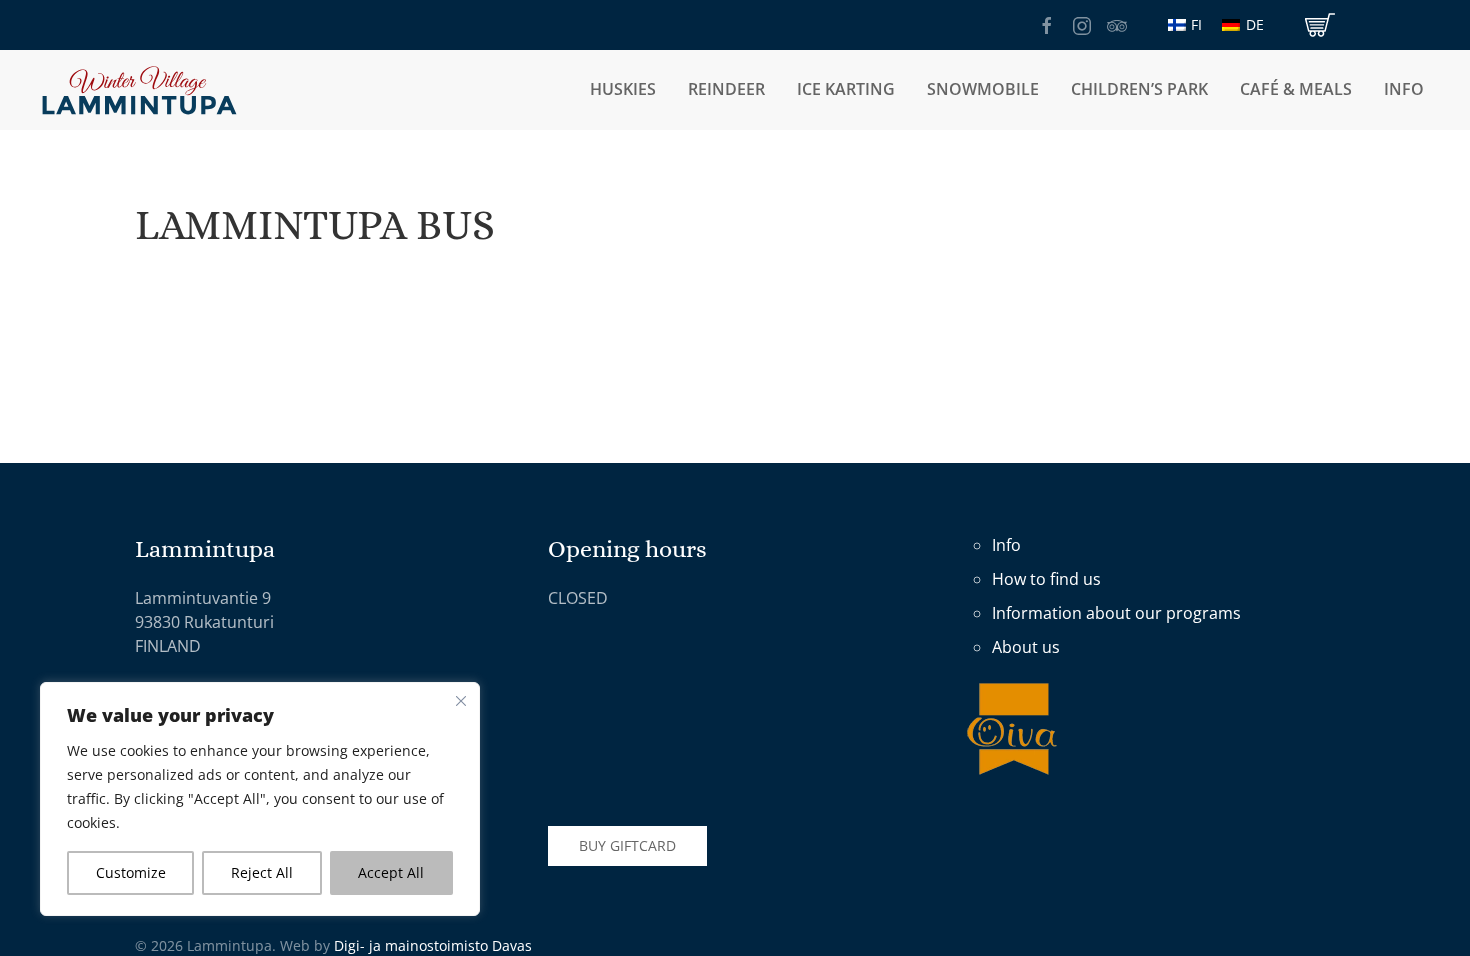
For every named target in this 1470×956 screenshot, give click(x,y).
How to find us (1046, 579)
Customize (131, 872)
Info (1006, 545)
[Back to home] (140, 90)
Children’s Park (1139, 89)
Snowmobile (983, 89)
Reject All (262, 872)
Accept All (391, 872)
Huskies (623, 89)
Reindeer (726, 89)
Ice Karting (846, 89)
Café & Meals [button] (1296, 89)
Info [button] (1404, 89)
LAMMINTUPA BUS (315, 225)
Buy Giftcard (627, 845)
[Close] (461, 701)
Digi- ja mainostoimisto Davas (433, 945)
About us (1026, 647)
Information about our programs (1116, 613)
